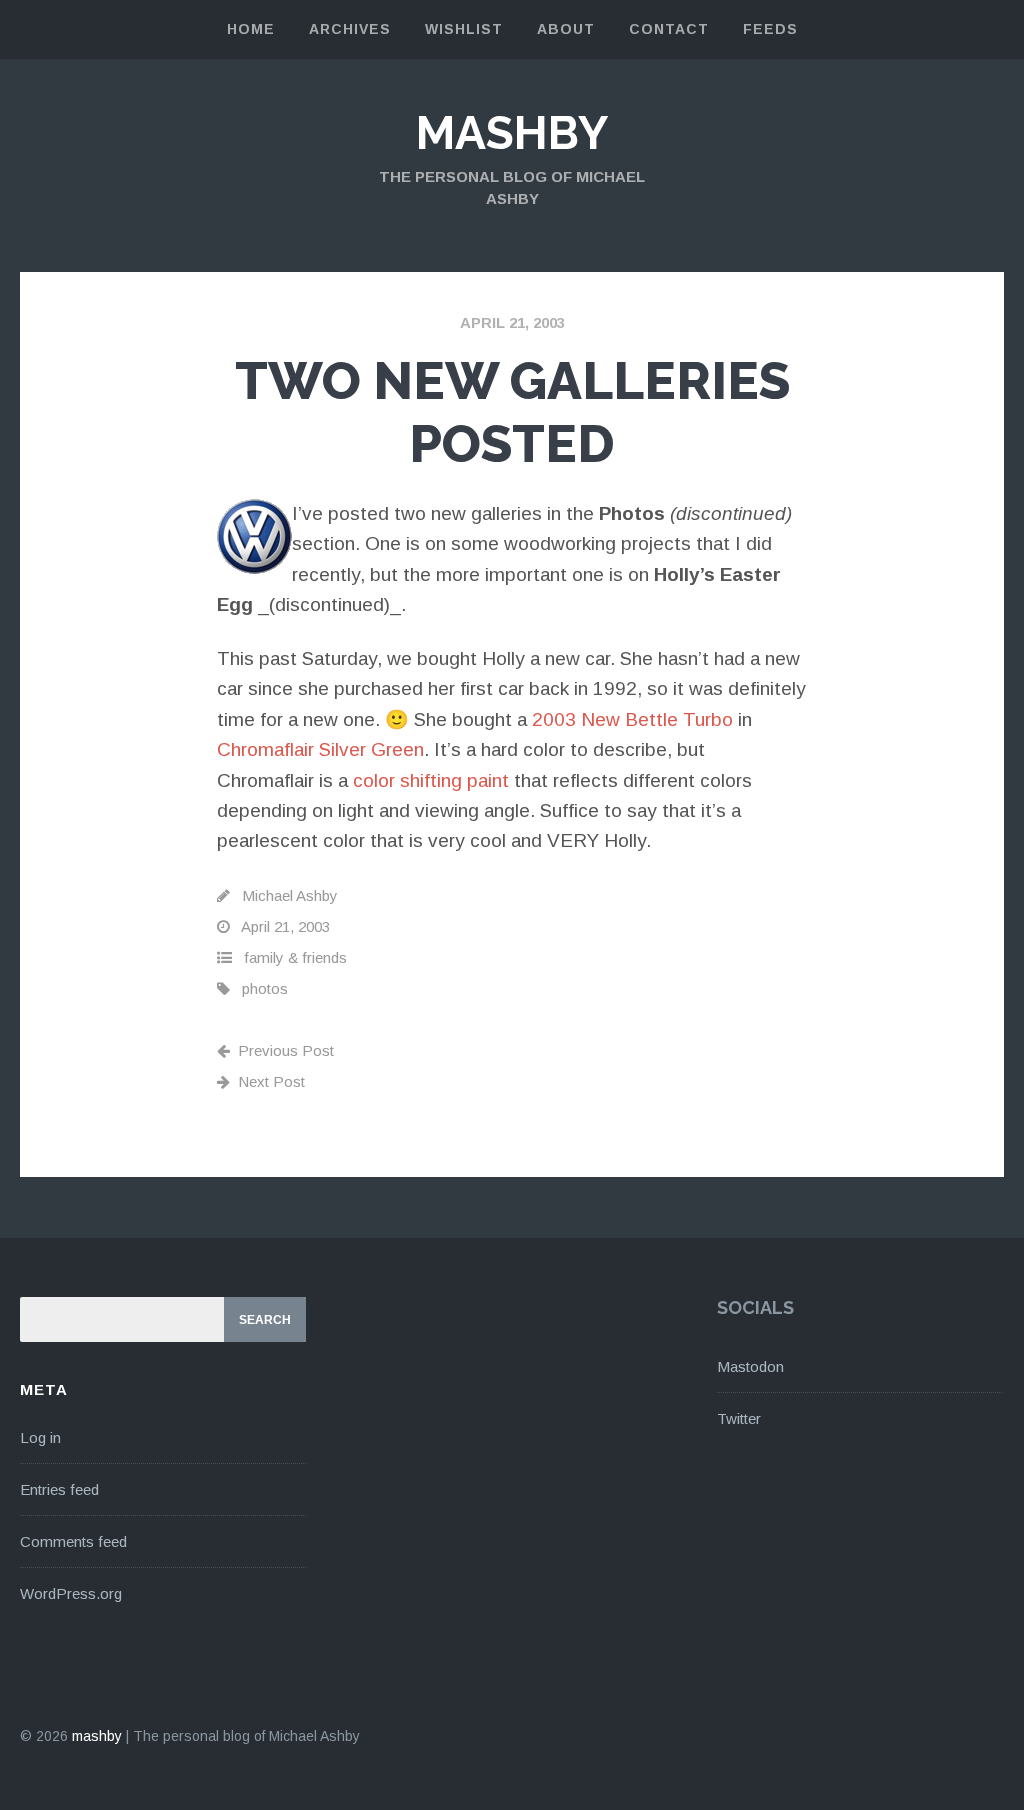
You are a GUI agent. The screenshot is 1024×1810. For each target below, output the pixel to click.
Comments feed (73, 1541)
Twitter (739, 1418)
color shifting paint (431, 780)
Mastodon (750, 1366)
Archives (350, 29)
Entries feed (59, 1489)
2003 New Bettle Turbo (632, 719)
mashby (512, 133)
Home (251, 29)
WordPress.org (71, 1593)
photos (265, 988)
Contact (669, 29)
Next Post (271, 1081)
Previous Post (286, 1050)
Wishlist (464, 29)
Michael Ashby (290, 895)
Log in (40, 1437)
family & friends (295, 957)
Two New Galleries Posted (512, 411)
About (566, 29)
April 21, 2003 (512, 322)
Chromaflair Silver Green (320, 749)
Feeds (770, 29)
